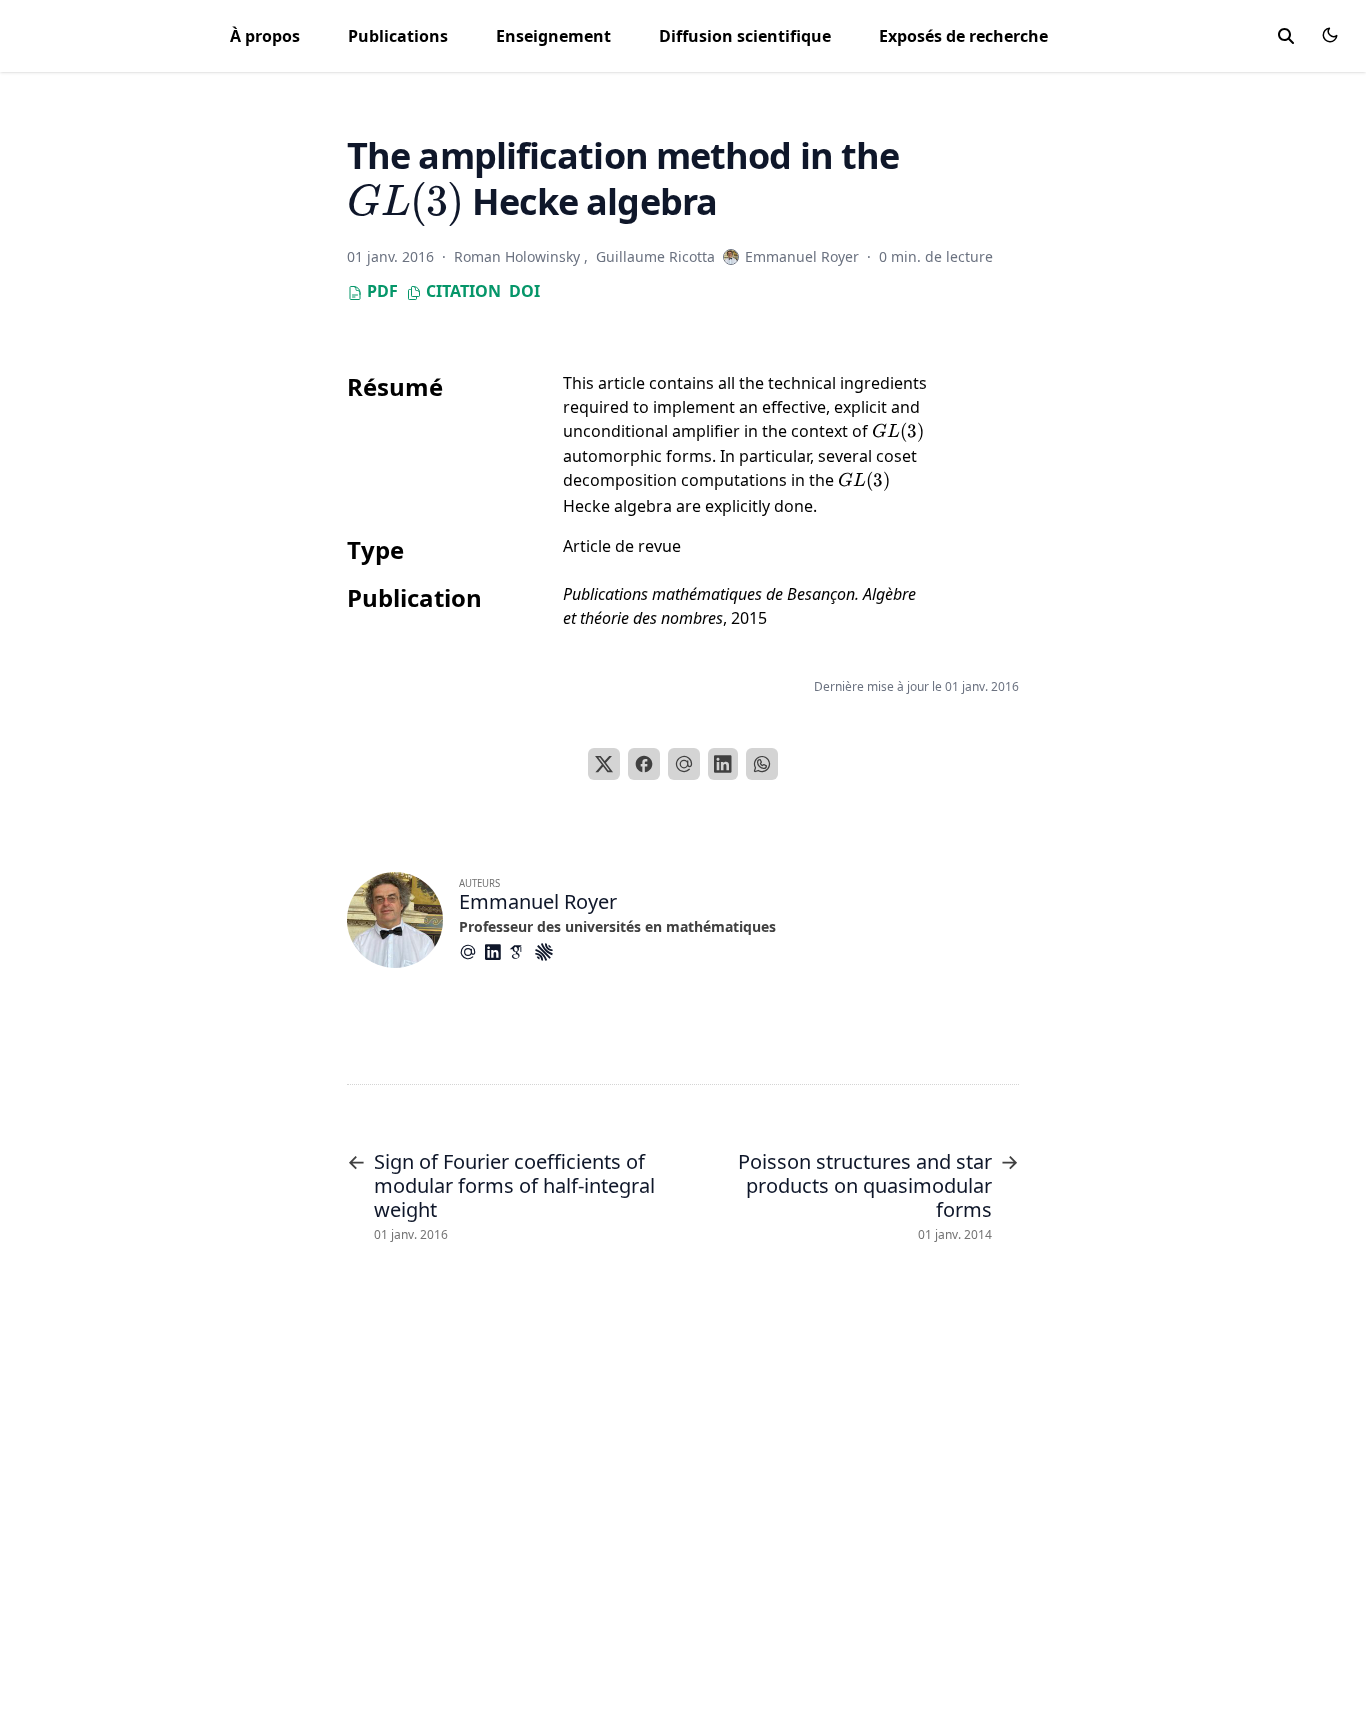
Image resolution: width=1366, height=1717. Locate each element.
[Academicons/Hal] (548, 952)
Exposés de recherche (963, 36)
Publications (398, 36)
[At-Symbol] (472, 952)
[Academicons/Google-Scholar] (522, 952)
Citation (461, 291)
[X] (604, 764)
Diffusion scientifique (745, 36)
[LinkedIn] (723, 764)
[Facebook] (644, 764)
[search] (1286, 36)
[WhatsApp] (762, 764)
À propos (265, 36)
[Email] (684, 764)
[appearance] (1330, 35)
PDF (380, 291)
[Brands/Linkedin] (497, 952)
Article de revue (622, 546)
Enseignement (553, 36)
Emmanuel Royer (538, 901)
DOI (524, 291)
